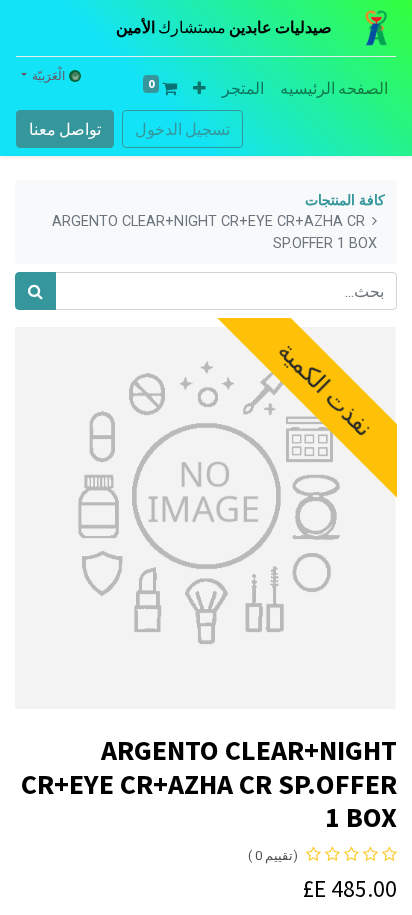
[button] (199, 88)
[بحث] (35, 291)
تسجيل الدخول (182, 129)
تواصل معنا (65, 129)
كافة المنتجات (345, 200)
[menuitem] (334, 88)
